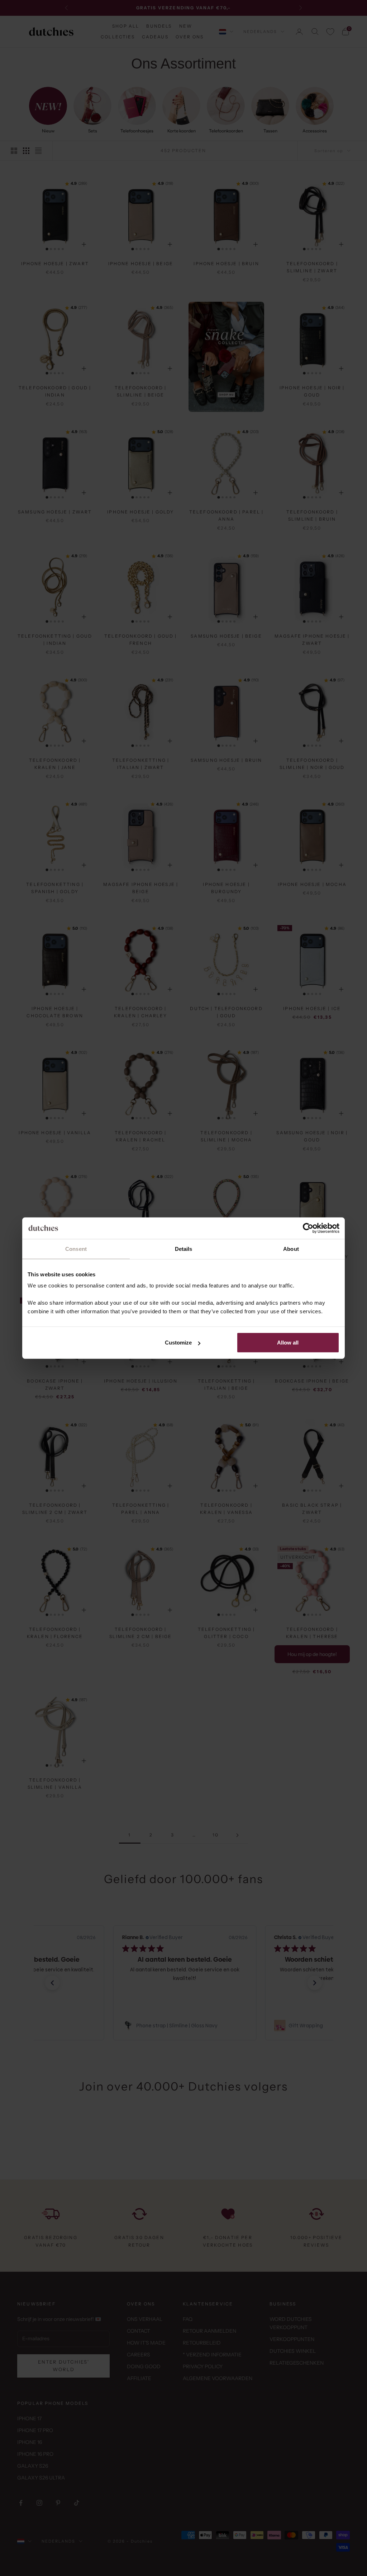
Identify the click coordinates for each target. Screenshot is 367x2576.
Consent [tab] (76, 1249)
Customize (178, 1343)
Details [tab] (184, 1249)
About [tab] (291, 1249)
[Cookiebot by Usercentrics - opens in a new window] (308, 1228)
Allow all (288, 1343)
